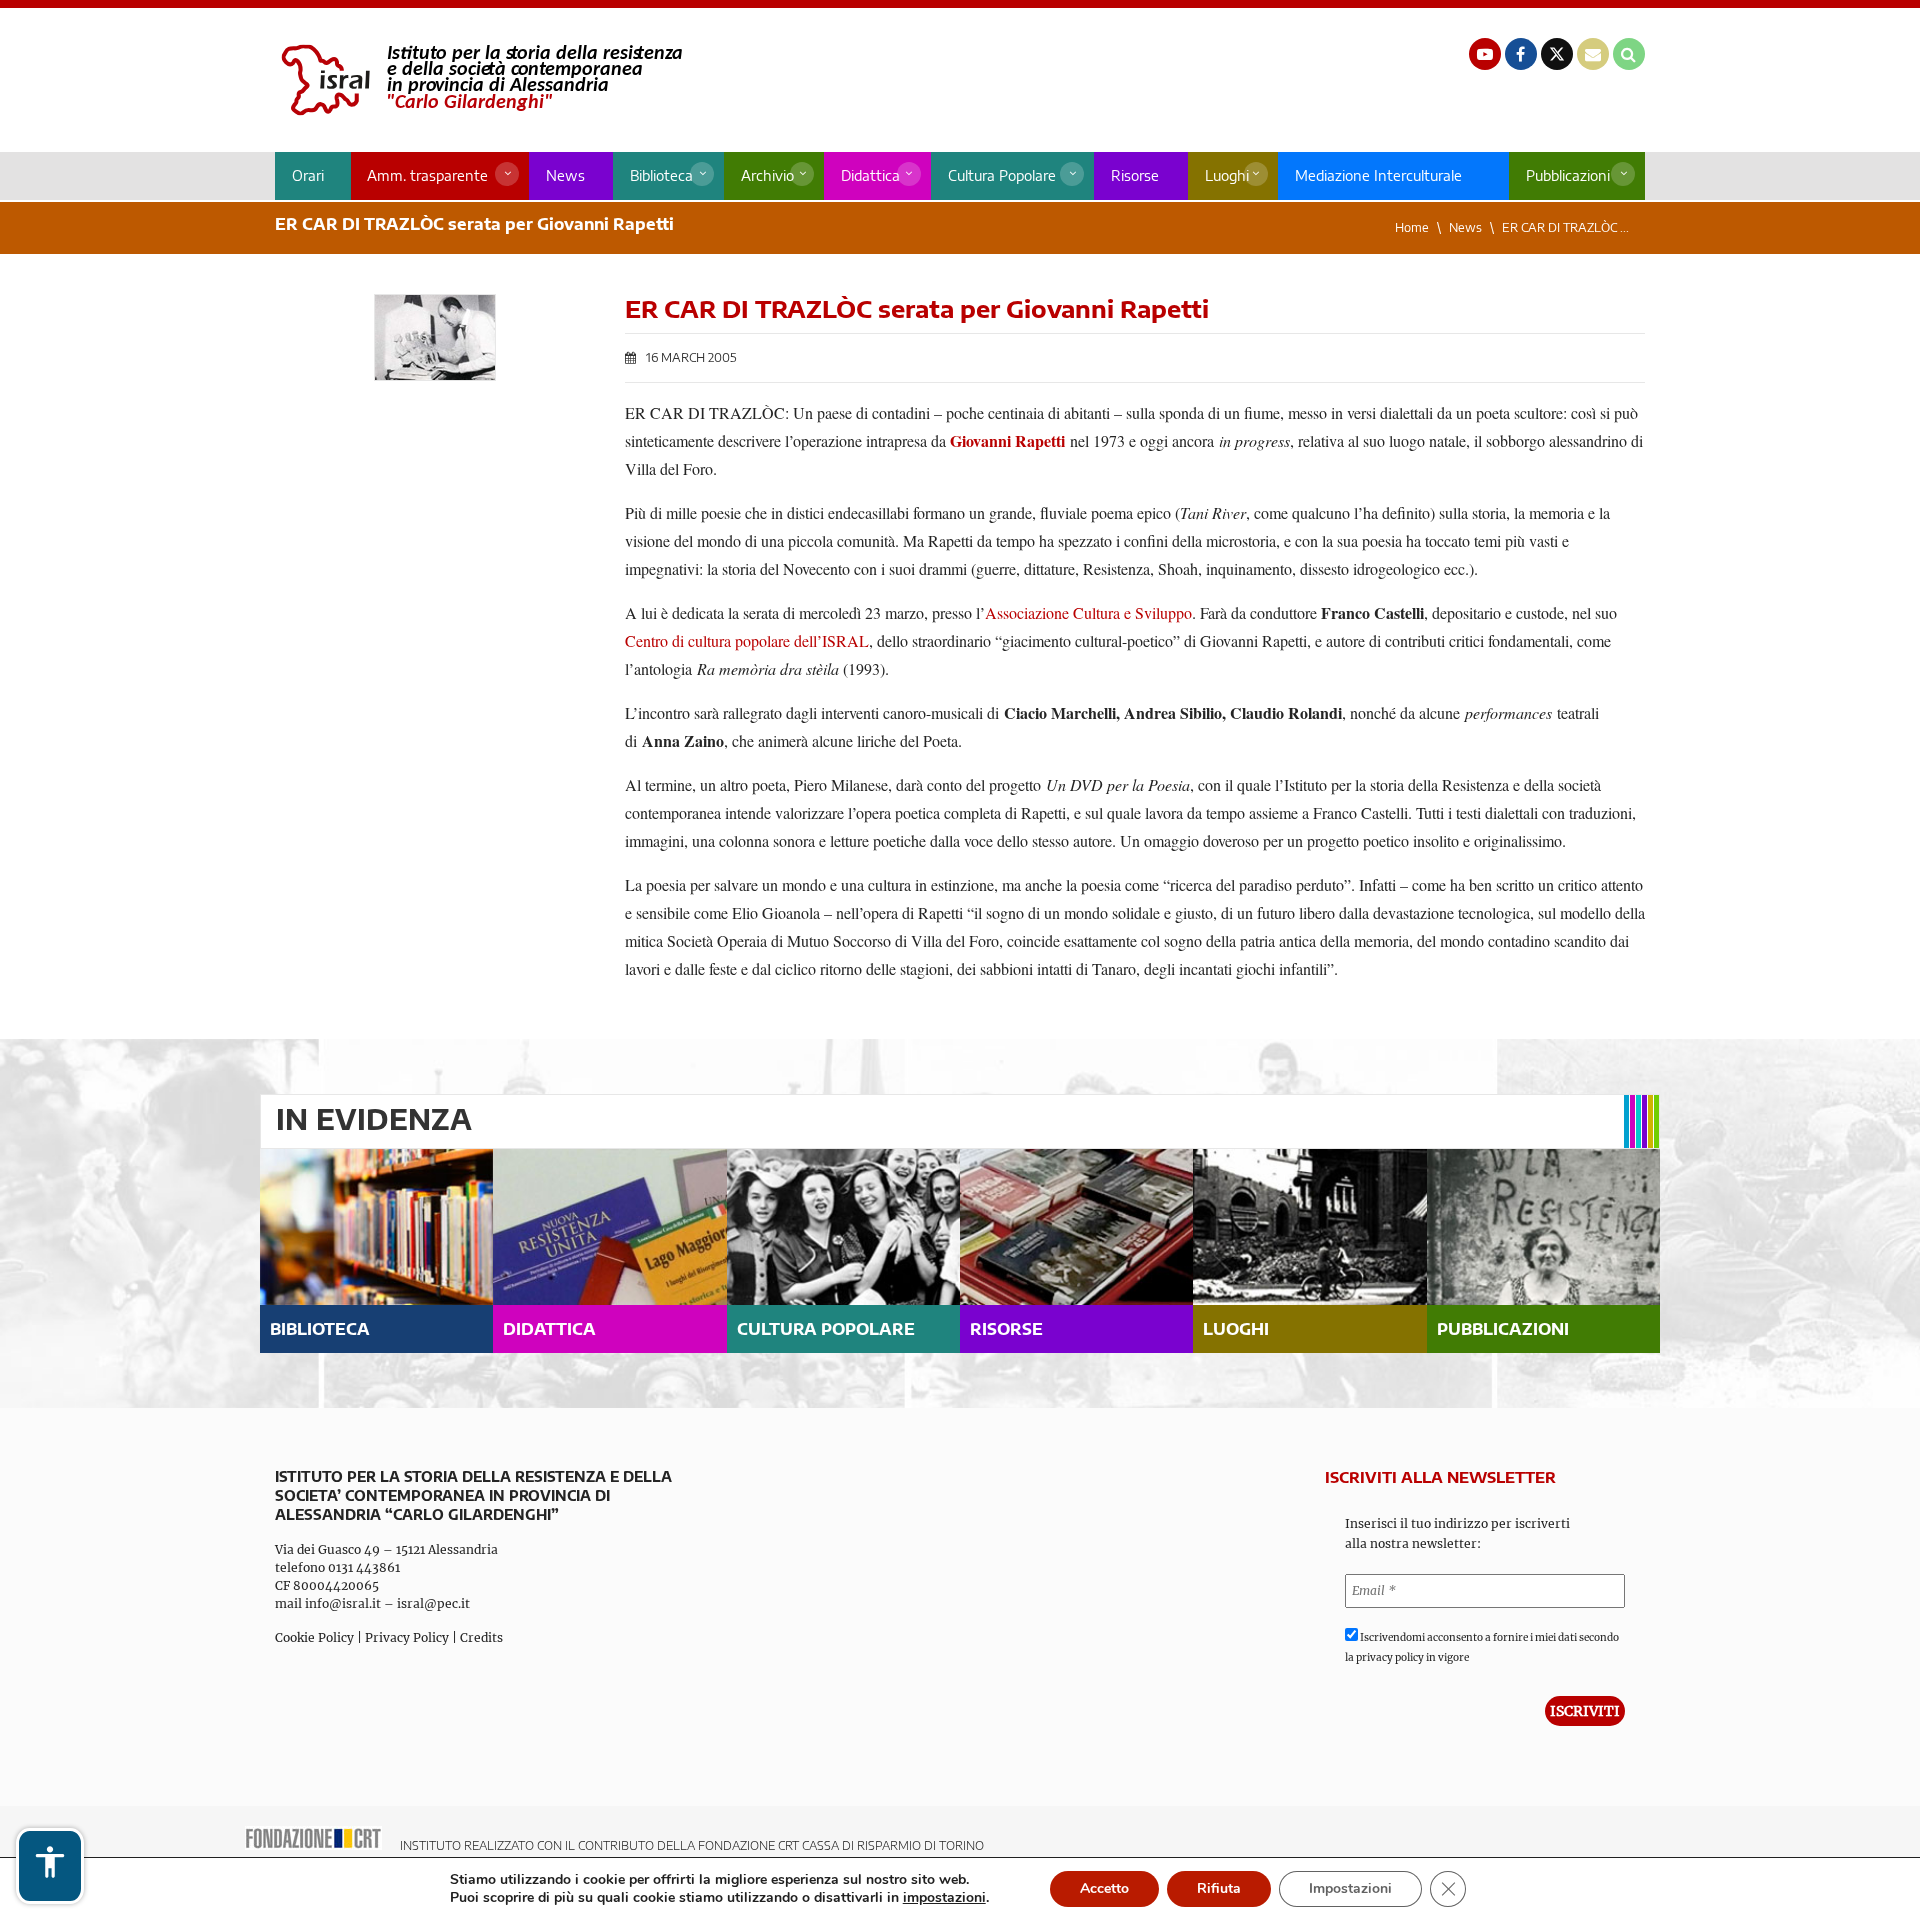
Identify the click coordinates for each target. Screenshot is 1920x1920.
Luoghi (1227, 175)
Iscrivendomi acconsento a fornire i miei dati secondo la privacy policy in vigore (1482, 1647)
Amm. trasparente (427, 175)
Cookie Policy (314, 1637)
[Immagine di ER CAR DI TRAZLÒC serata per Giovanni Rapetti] (435, 337)
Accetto (1104, 1888)
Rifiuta (1219, 1888)
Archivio (767, 175)
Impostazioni (1350, 1888)
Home (1412, 227)
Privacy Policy (407, 1637)
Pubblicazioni (1568, 175)
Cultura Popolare (1002, 175)
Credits (481, 1637)
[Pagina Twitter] (1557, 54)
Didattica (870, 175)
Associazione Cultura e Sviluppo (1088, 612)
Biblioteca (661, 175)
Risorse (1135, 175)
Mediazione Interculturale (1378, 175)
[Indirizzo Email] (1593, 54)
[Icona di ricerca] (1629, 54)
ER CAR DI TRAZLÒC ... (1565, 227)
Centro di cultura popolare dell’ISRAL (747, 640)
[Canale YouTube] (1485, 54)
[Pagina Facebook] (1521, 54)
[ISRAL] (478, 80)
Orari (308, 175)
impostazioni (944, 1898)
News (565, 175)
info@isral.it (343, 1603)
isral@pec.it (433, 1603)
